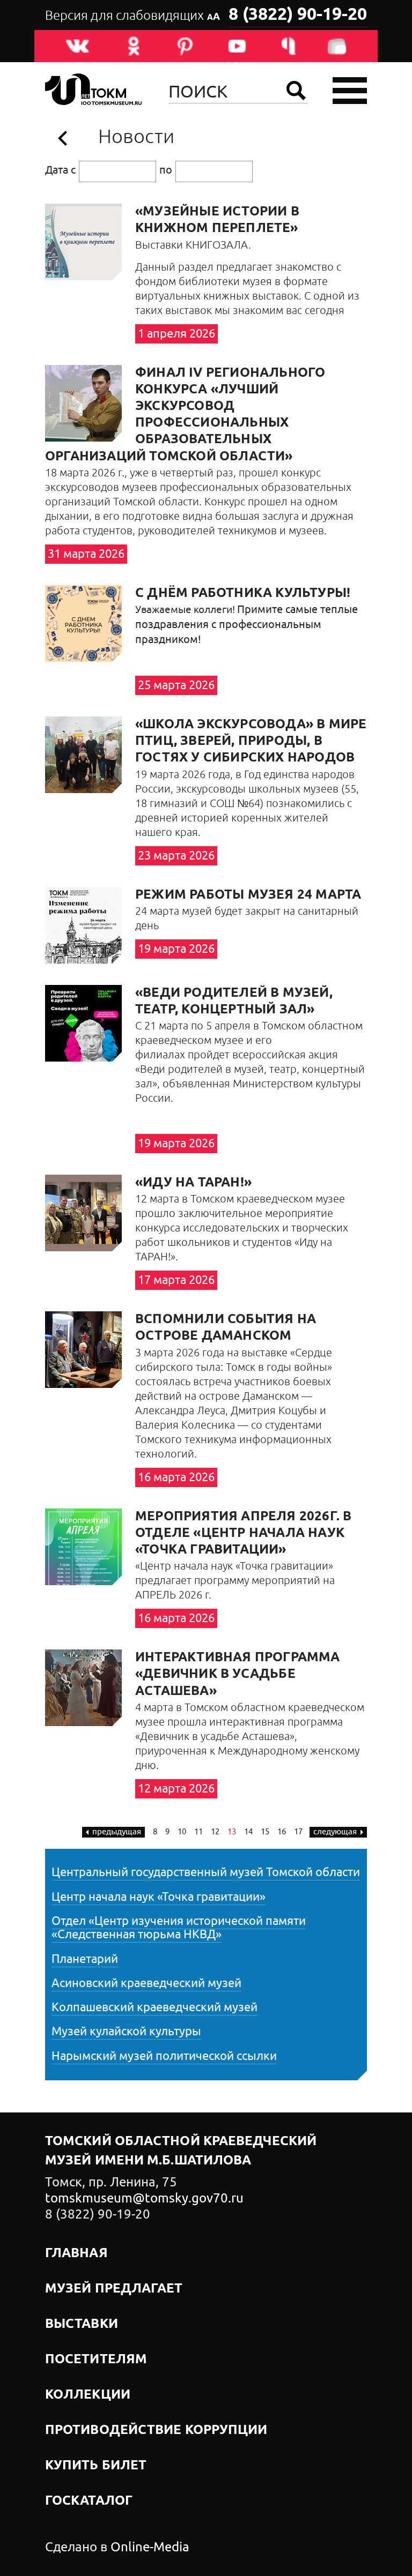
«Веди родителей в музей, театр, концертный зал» (234, 1001)
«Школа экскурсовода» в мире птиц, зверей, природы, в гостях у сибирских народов (251, 741)
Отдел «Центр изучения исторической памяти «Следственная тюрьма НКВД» (179, 1928)
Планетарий (85, 1959)
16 (282, 1832)
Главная (76, 2253)
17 (298, 1832)
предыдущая (117, 1832)
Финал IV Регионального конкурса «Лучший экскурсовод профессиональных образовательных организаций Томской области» (185, 415)
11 (198, 1832)
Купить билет (96, 2466)
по (166, 170)
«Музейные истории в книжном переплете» (217, 220)
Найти (296, 91)
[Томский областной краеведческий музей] (93, 91)
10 (182, 1832)
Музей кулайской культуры (126, 2032)
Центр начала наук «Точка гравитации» (159, 1897)
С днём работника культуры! (243, 593)
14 (248, 1832)
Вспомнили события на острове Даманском (226, 1328)
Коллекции (88, 2395)
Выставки (82, 2324)
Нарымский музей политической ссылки (164, 2056)
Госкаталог (89, 2501)
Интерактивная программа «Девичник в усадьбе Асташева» (238, 1674)
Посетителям (96, 2360)
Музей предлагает (114, 2289)
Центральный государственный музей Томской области (206, 1872)
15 (265, 1832)
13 (232, 1832)
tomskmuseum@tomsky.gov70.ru (144, 2198)
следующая (335, 1832)
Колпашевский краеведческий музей (154, 2007)
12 (215, 1832)
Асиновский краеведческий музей (146, 1983)
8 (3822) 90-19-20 (298, 15)
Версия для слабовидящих (133, 16)
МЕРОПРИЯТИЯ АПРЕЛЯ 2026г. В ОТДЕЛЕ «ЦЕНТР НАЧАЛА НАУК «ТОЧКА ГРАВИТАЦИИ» (243, 1533)
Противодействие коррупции (156, 2430)
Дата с (60, 170)
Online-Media (150, 2547)
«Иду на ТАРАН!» (193, 1183)
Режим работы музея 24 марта (248, 895)
